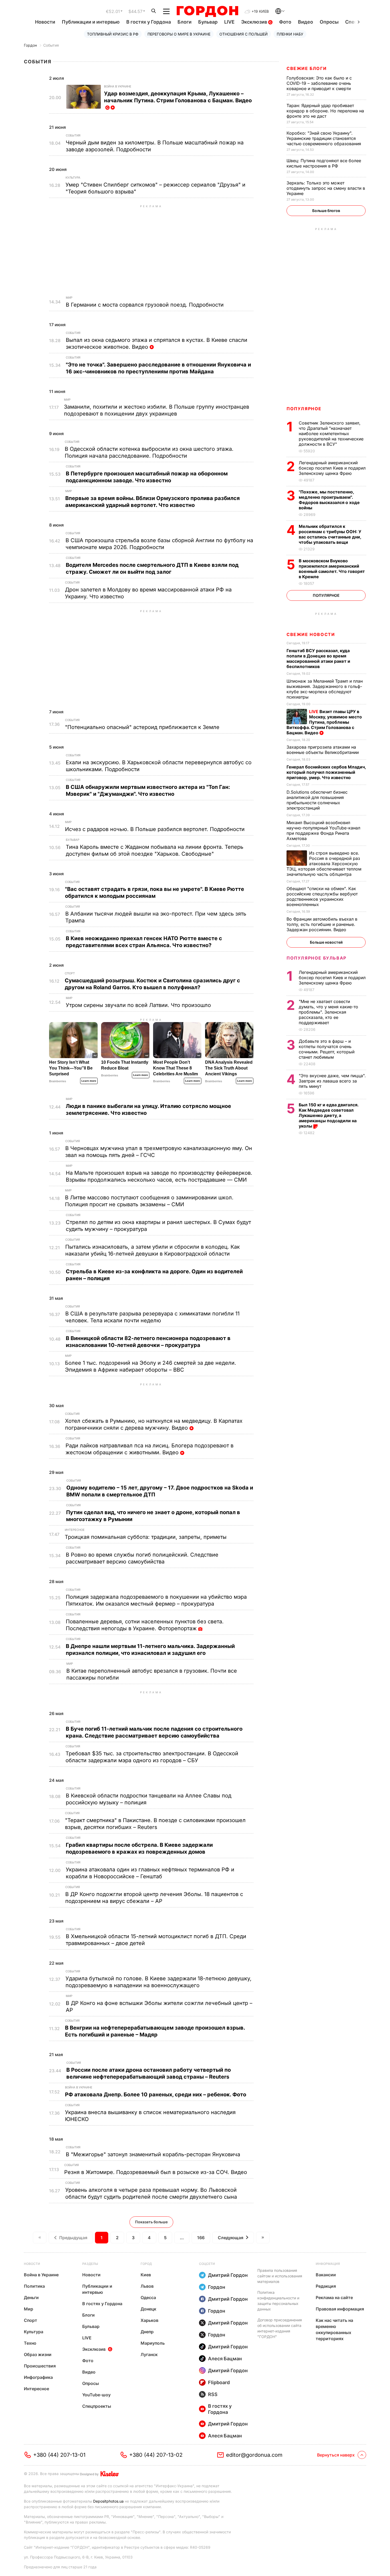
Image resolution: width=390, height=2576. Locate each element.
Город (146, 2264)
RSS (213, 2394)
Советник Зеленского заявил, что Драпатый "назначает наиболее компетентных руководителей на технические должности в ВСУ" (331, 434)
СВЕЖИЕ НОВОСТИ (311, 634)
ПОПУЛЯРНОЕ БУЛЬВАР (317, 958)
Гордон (30, 45)
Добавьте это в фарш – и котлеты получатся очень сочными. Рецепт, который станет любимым (327, 1049)
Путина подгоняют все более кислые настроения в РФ (324, 163)
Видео (305, 22)
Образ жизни (38, 2354)
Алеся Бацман (225, 2359)
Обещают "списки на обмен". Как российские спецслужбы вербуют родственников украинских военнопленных (322, 896)
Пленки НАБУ (290, 34)
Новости (45, 22)
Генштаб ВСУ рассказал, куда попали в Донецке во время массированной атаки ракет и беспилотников (318, 659)
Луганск (149, 2354)
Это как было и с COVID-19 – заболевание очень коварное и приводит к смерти (319, 83)
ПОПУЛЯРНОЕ (304, 409)
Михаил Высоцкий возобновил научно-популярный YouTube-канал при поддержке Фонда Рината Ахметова (323, 830)
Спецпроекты (97, 2406)
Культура (73, 178)
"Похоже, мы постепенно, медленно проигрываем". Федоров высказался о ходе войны (329, 500)
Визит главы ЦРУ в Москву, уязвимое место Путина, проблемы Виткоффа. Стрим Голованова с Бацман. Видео (324, 722)
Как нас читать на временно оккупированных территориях (334, 2329)
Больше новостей (326, 942)
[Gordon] (207, 11)
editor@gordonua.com (254, 2455)
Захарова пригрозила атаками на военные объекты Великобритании (324, 750)
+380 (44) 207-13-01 (59, 2455)
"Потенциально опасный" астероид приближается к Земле (143, 727)
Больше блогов (326, 211)
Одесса (148, 2297)
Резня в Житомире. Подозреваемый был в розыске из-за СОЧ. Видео (156, 2172)
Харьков (149, 2320)
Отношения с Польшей (244, 34)
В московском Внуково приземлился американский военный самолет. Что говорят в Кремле (332, 569)
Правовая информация (340, 2309)
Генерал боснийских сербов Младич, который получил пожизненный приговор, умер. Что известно (326, 772)
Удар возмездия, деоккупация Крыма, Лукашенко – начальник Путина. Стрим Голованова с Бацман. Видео (178, 100)
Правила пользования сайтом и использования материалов (280, 2276)
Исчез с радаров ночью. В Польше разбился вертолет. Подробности (156, 829)
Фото (285, 22)
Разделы (90, 2264)
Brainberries (58, 1081)
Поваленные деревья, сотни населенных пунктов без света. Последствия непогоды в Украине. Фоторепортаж (145, 1625)
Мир (69, 298)
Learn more (89, 1081)
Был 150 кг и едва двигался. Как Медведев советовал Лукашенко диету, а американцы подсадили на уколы (329, 1115)
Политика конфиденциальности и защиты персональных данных (278, 2301)
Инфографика (38, 2377)
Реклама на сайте (334, 2297)
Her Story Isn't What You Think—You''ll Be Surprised (71, 1068)
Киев (146, 2275)
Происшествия (40, 2366)
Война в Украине (118, 86)
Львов (147, 2286)
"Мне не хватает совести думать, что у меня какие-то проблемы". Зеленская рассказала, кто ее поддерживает (328, 1012)
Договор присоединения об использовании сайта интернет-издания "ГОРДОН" (280, 2328)
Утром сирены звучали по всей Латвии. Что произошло (139, 1005)
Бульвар (208, 22)
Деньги (31, 2297)
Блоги (185, 22)
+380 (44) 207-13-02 (156, 2455)
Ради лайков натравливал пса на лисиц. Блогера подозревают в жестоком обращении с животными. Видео (149, 1449)
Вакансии (326, 2275)
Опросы (329, 22)
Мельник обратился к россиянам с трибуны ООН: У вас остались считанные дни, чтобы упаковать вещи (330, 534)
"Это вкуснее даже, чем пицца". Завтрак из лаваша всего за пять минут (332, 1081)
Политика (34, 2286)
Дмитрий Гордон (228, 2275)
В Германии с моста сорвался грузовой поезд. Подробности (146, 305)
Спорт (70, 973)
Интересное (75, 1530)
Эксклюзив (255, 22)
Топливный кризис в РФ (113, 34)
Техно (30, 2343)
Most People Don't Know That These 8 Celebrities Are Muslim (175, 1068)
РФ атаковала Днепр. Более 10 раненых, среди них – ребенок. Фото (156, 2095)
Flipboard (219, 2382)
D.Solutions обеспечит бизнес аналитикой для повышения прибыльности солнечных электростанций (317, 800)
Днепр (147, 2332)
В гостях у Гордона (149, 22)
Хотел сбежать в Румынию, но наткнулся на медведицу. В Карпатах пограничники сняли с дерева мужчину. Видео (154, 1424)
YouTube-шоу (96, 2395)
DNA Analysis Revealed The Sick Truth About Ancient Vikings (229, 1068)
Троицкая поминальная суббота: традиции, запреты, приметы (146, 1537)
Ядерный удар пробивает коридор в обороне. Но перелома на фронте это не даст (325, 111)
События (51, 45)
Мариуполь (153, 2343)
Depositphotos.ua (108, 2501)
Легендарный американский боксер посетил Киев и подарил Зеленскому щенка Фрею (332, 468)
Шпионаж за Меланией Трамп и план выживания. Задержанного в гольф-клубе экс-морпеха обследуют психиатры (325, 689)
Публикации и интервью (91, 22)
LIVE (229, 22)
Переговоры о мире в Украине (179, 34)
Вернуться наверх (336, 2455)
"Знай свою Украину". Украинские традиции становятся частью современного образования (324, 138)
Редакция (326, 2286)
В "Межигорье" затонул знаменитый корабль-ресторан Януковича (154, 2154)
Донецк (148, 2309)
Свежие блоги (307, 68)
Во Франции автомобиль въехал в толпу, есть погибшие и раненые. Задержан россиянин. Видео (322, 924)
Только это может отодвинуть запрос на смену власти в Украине (326, 188)
